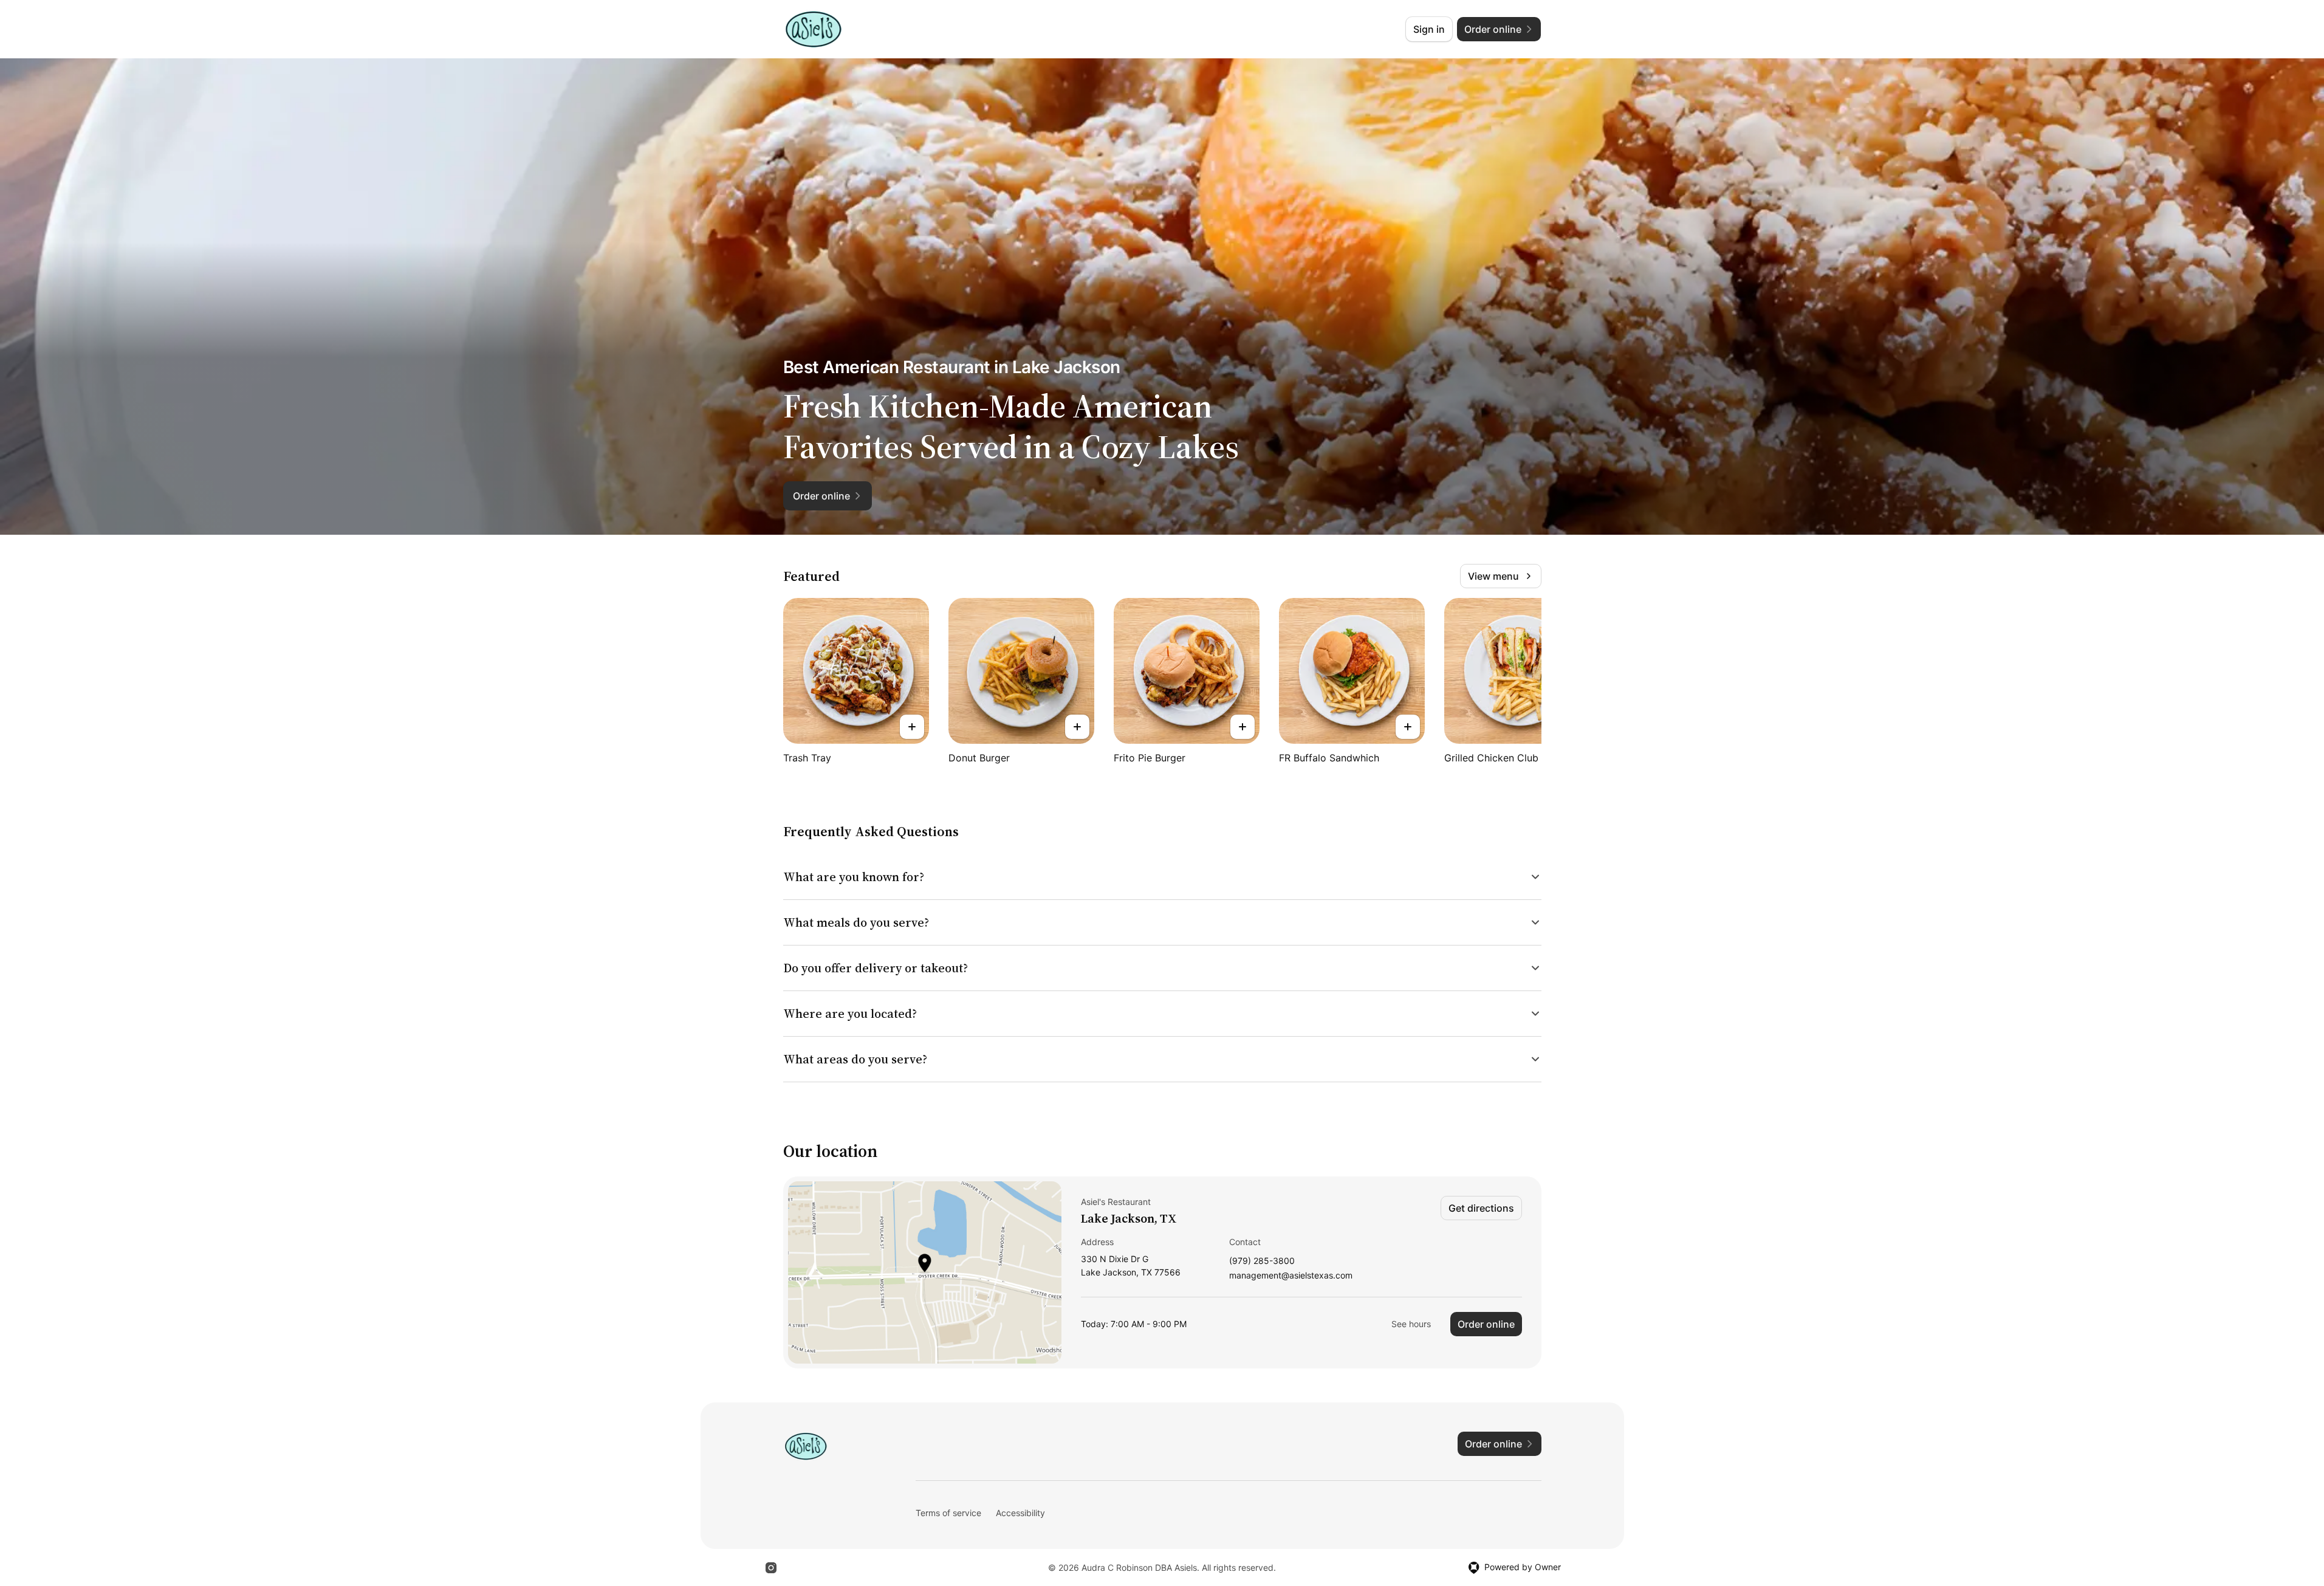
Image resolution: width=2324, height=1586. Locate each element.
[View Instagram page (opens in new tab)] (771, 1568)
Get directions (1481, 1208)
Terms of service (948, 1513)
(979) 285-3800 (1262, 1261)
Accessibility (1020, 1513)
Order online (1486, 1324)
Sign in (1429, 29)
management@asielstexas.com (1291, 1276)
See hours (1411, 1324)
